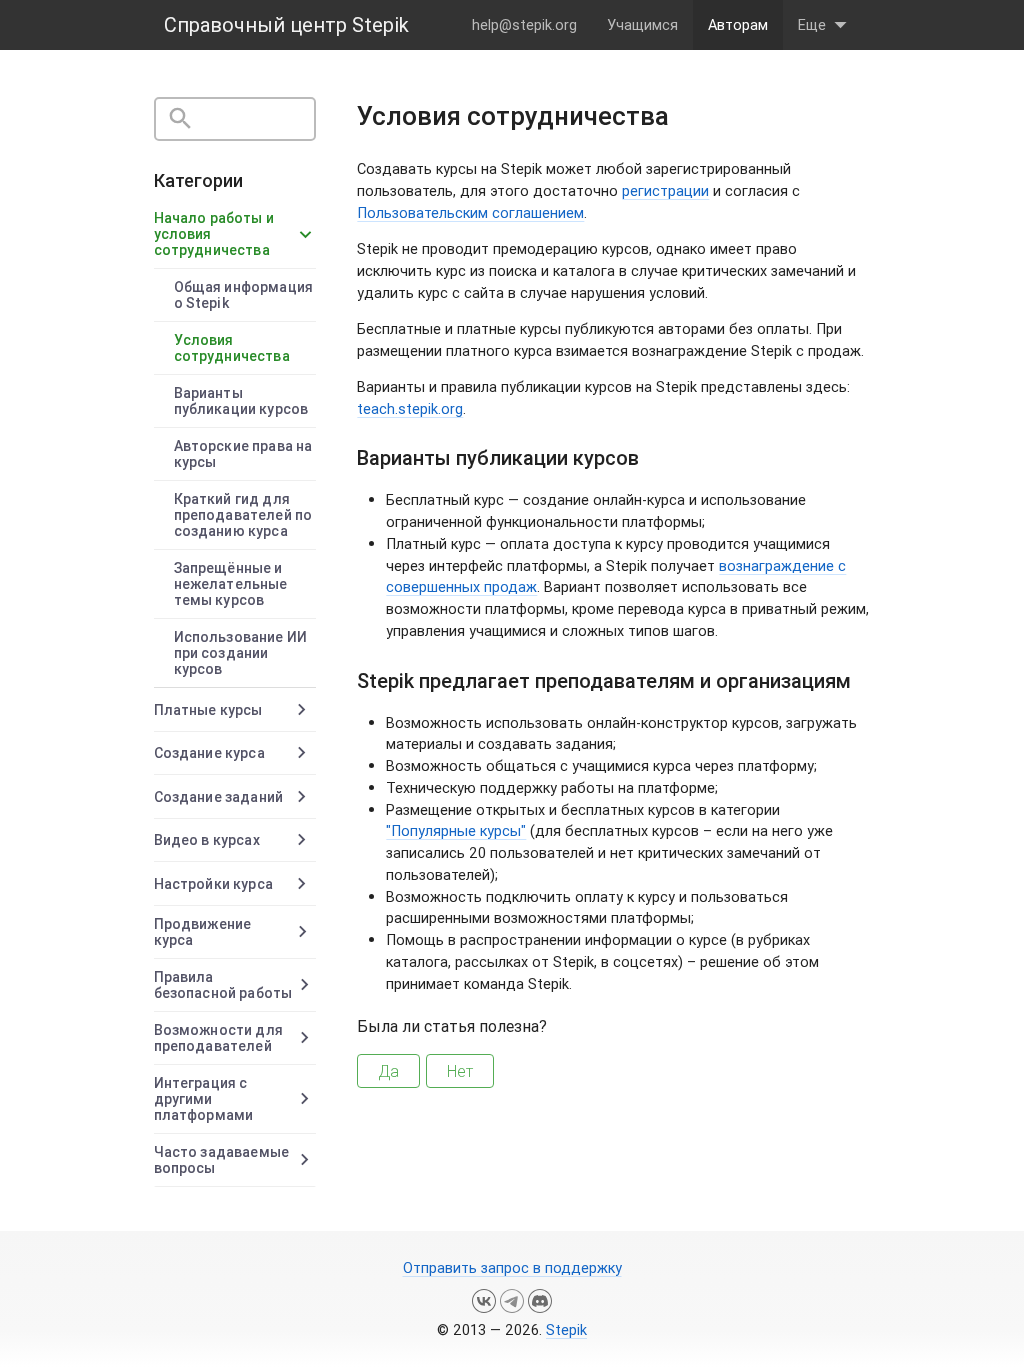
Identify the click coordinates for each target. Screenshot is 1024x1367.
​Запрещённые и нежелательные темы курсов (231, 584)
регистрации (665, 190)
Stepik (566, 1329)
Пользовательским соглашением (470, 212)
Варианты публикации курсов (241, 401)
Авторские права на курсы (243, 454)
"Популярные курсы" (456, 830)
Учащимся (642, 24)
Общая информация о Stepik (243, 295)
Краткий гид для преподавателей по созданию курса (243, 515)
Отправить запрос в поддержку (512, 1267)
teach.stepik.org (410, 408)
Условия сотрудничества (232, 348)
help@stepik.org (524, 24)
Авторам (738, 24)
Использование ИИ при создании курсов (240, 653)
